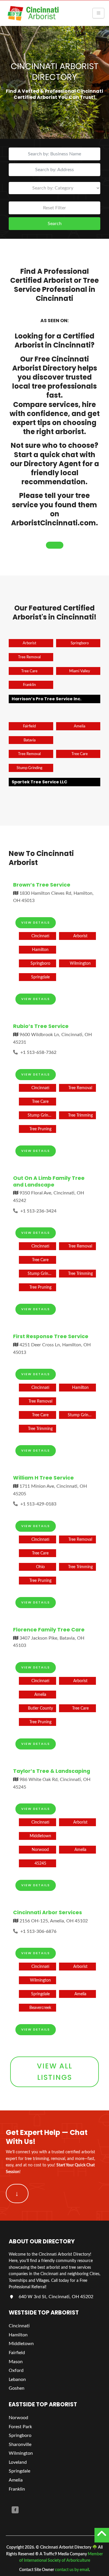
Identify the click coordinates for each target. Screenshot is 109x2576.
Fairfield (17, 2353)
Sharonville (20, 2445)
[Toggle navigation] (98, 13)
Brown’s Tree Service (42, 885)
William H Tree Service (43, 1478)
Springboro (20, 2435)
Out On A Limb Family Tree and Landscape (49, 1181)
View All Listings (55, 2071)
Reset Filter (54, 208)
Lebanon (17, 2380)
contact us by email (72, 2570)
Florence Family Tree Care (49, 1630)
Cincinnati (19, 2326)
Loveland (18, 2462)
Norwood (18, 2418)
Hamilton (18, 2335)
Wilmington (21, 2454)
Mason (16, 2362)
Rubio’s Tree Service (41, 1026)
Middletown (21, 2344)
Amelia (16, 2480)
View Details (36, 922)
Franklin (17, 2489)
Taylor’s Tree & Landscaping (52, 1771)
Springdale (19, 2471)
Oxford (16, 2371)
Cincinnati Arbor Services (48, 1912)
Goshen (17, 2389)
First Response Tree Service (51, 1336)
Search (55, 224)
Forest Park (20, 2427)
